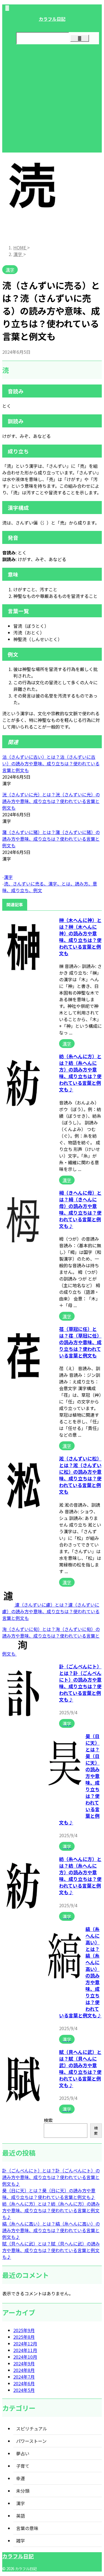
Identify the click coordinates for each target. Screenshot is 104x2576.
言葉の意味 (27, 2528)
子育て (23, 2466)
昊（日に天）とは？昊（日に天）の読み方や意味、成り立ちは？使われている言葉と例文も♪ (49, 2194)
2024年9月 (24, 2363)
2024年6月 (24, 2383)
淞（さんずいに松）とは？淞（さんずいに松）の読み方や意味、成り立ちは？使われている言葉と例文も (80, 1475)
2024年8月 (24, 2370)
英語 (21, 2516)
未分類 (23, 2491)
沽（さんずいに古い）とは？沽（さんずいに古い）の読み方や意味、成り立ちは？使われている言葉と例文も (51, 763)
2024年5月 (24, 2390)
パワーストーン (31, 2441)
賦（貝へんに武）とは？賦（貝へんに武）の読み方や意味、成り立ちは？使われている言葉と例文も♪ (80, 2068)
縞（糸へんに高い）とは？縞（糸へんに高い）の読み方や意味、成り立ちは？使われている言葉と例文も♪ (51, 2230)
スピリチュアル (32, 2428)
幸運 (21, 2478)
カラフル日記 (52, 19)
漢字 (8, 877)
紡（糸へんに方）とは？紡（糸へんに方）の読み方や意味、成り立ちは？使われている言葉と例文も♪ (80, 1073)
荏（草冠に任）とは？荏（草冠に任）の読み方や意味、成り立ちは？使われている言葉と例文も (80, 1342)
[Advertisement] (52, 101)
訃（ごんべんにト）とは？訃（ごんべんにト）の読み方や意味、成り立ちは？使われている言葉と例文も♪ (80, 1683)
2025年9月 (24, 2330)
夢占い (23, 2453)
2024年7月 (24, 2377)
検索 (48, 2120)
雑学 (21, 2541)
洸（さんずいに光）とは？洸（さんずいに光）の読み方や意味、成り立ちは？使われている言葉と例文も (51, 801)
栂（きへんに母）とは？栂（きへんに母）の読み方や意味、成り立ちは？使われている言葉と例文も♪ (80, 1209)
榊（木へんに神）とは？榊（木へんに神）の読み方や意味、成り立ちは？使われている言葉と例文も (80, 937)
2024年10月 (25, 2357)
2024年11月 (25, 2350)
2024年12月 (25, 2343)
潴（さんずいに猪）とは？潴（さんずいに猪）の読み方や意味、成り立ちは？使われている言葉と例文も (51, 839)
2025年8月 (24, 2337)
